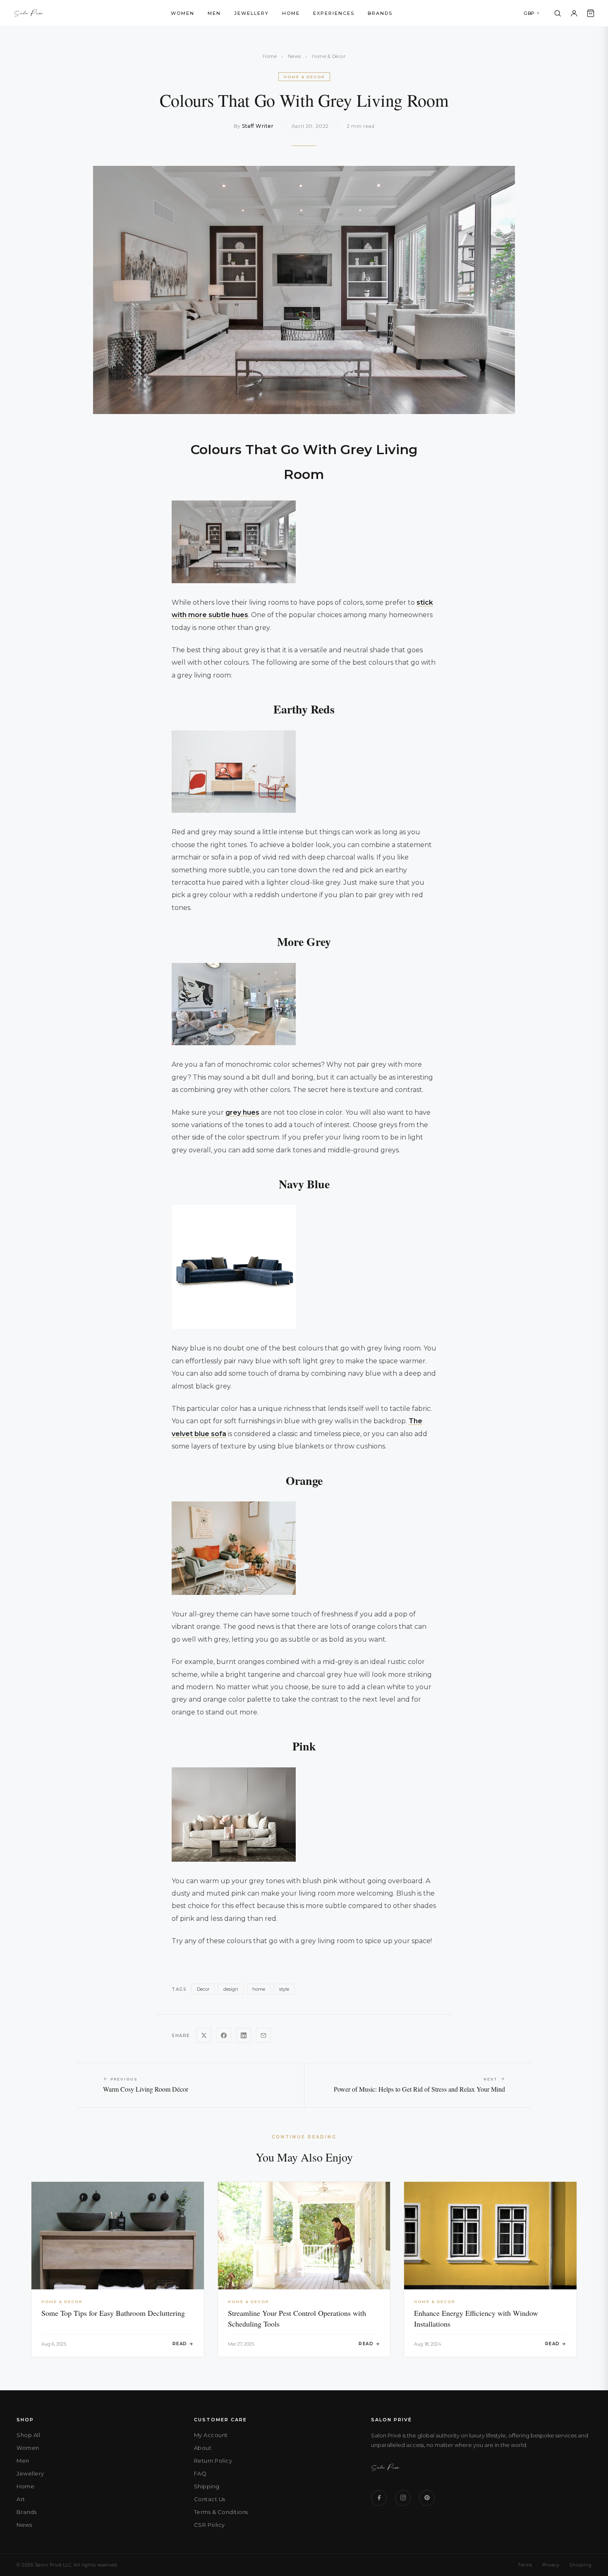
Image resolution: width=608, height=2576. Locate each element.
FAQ (200, 2473)
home (259, 1989)
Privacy (551, 2565)
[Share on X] (204, 2035)
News (294, 56)
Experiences (334, 13)
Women (183, 13)
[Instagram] (403, 2498)
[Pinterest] (427, 2498)
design (231, 1989)
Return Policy (213, 2461)
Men (214, 13)
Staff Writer (258, 126)
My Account (211, 2435)
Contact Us (210, 2499)
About (203, 2448)
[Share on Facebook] (224, 2035)
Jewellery (251, 13)
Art (21, 2499)
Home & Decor (329, 56)
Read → (183, 2344)
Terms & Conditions (221, 2512)
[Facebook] (379, 2498)
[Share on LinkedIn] (244, 2035)
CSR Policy (209, 2525)
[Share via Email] (263, 2035)
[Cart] (591, 13)
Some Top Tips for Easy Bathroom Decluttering (113, 2313)
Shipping (207, 2486)
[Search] (558, 13)
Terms (525, 2565)
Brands (380, 13)
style (284, 1989)
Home (291, 13)
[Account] (574, 13)
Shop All (28, 2435)
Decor (203, 1989)
